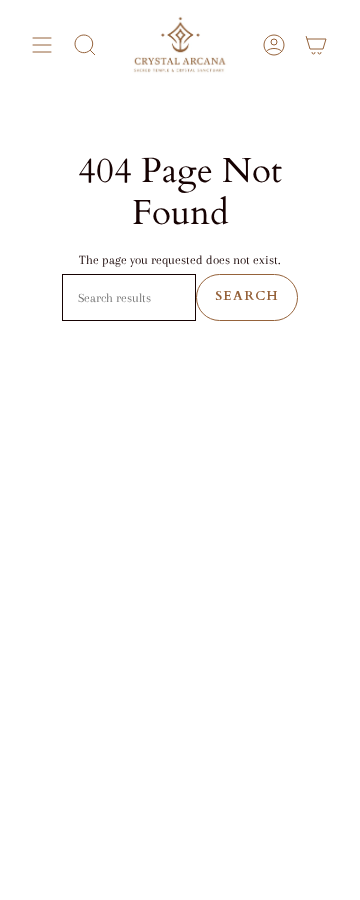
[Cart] (316, 45)
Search (247, 296)
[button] (85, 45)
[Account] (274, 45)
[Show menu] (42, 45)
